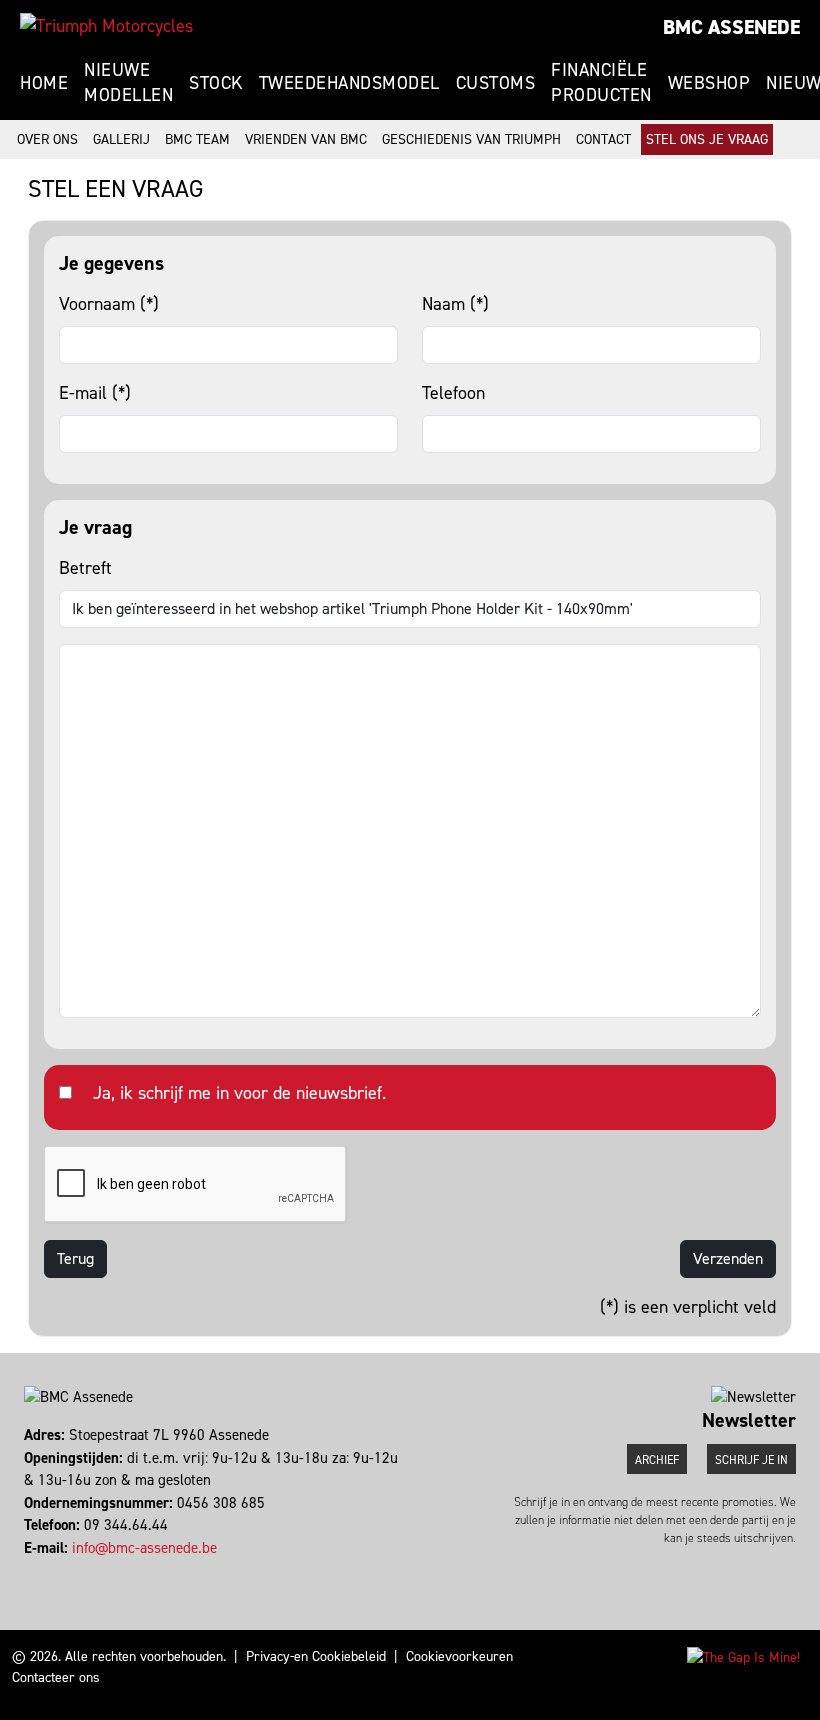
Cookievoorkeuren (459, 1656)
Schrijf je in (751, 1460)
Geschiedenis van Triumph (471, 139)
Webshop (709, 83)
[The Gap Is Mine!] (743, 1656)
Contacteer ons (56, 1677)
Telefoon (453, 393)
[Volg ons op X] (44, 1570)
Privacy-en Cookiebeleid (316, 1656)
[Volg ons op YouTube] (53, 1570)
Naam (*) (455, 304)
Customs (496, 83)
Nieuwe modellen (128, 82)
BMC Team (197, 139)
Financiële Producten (601, 82)
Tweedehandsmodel (349, 83)
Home (44, 83)
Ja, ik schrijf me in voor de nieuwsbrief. (239, 1093)
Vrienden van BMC (306, 139)
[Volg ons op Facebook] (26, 1570)
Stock (216, 83)
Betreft (85, 568)
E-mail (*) (95, 393)
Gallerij (121, 139)
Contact (603, 139)
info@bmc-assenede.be (144, 1548)
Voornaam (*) (109, 304)
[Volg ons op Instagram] (35, 1570)
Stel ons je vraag (707, 139)
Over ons (47, 139)
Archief (657, 1460)
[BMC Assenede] (106, 26)
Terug (75, 1258)
